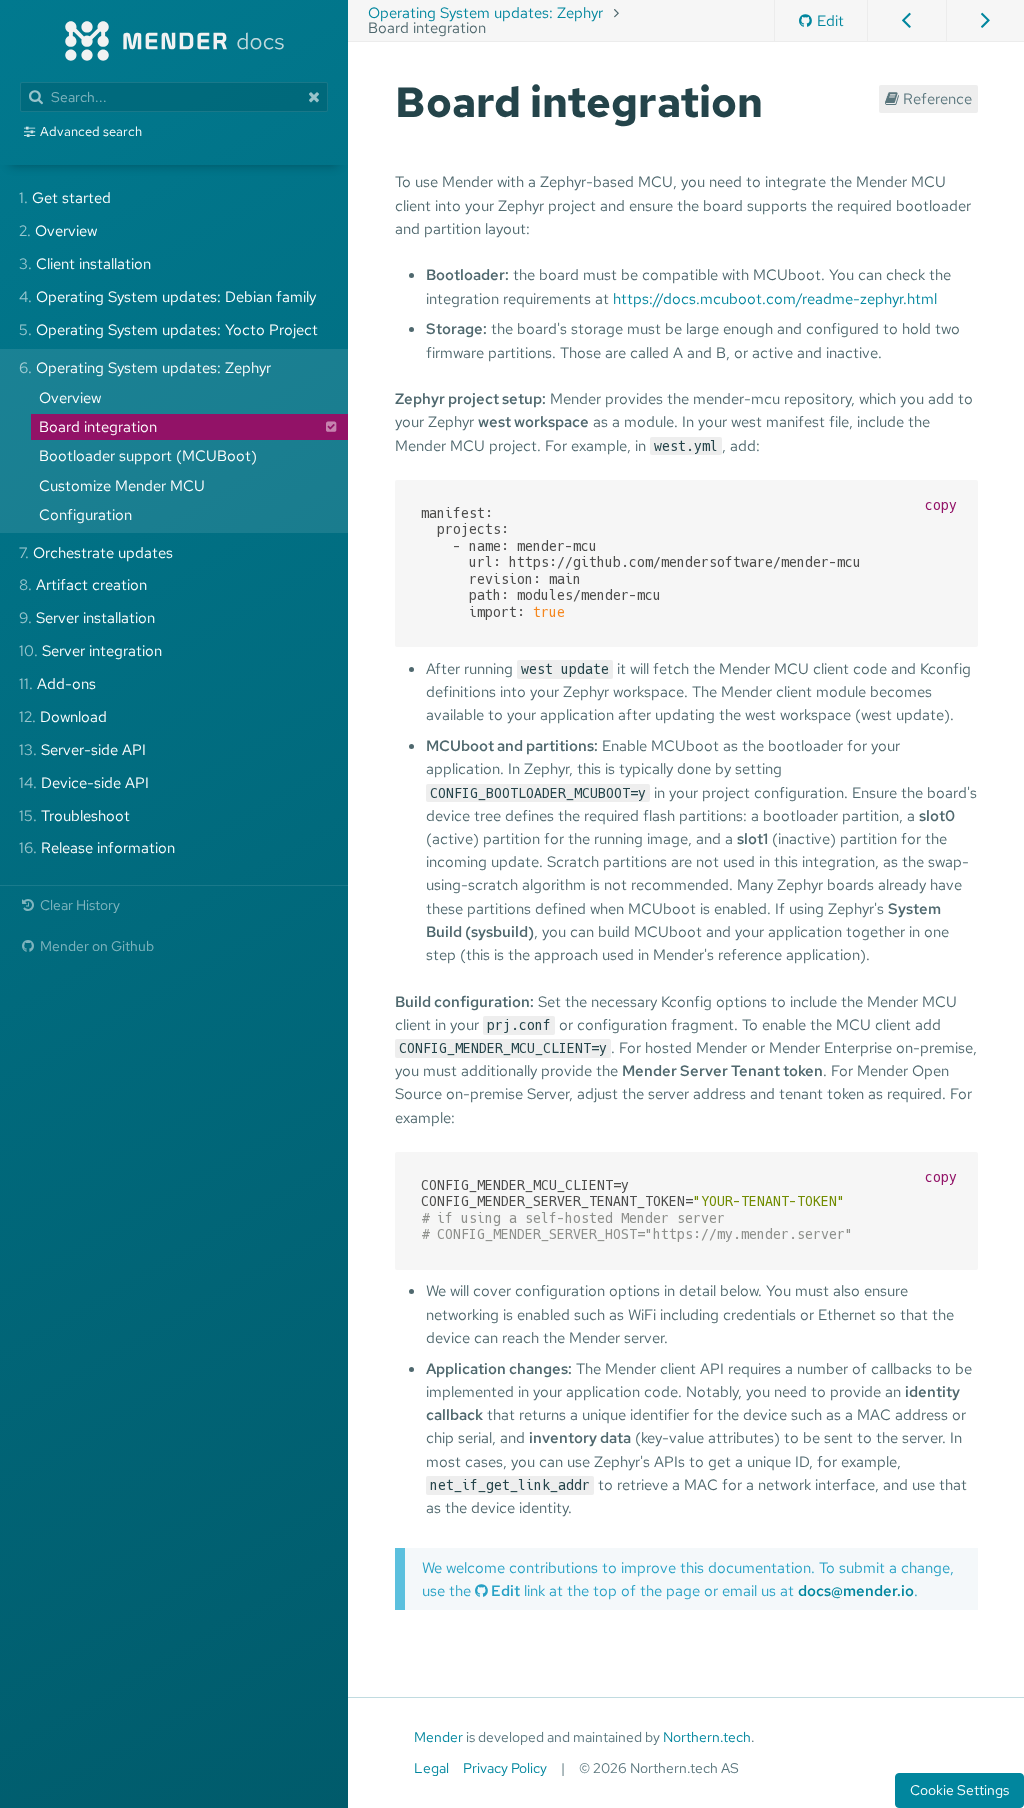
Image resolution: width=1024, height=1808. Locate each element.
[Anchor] (784, 99)
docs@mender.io (856, 1590)
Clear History (78, 905)
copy (941, 505)
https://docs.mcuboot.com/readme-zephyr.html (775, 298)
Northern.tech (707, 1737)
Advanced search (91, 131)
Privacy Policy (505, 1768)
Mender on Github (95, 946)
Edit (830, 20)
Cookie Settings (959, 1790)
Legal (431, 1768)
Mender (438, 1737)
